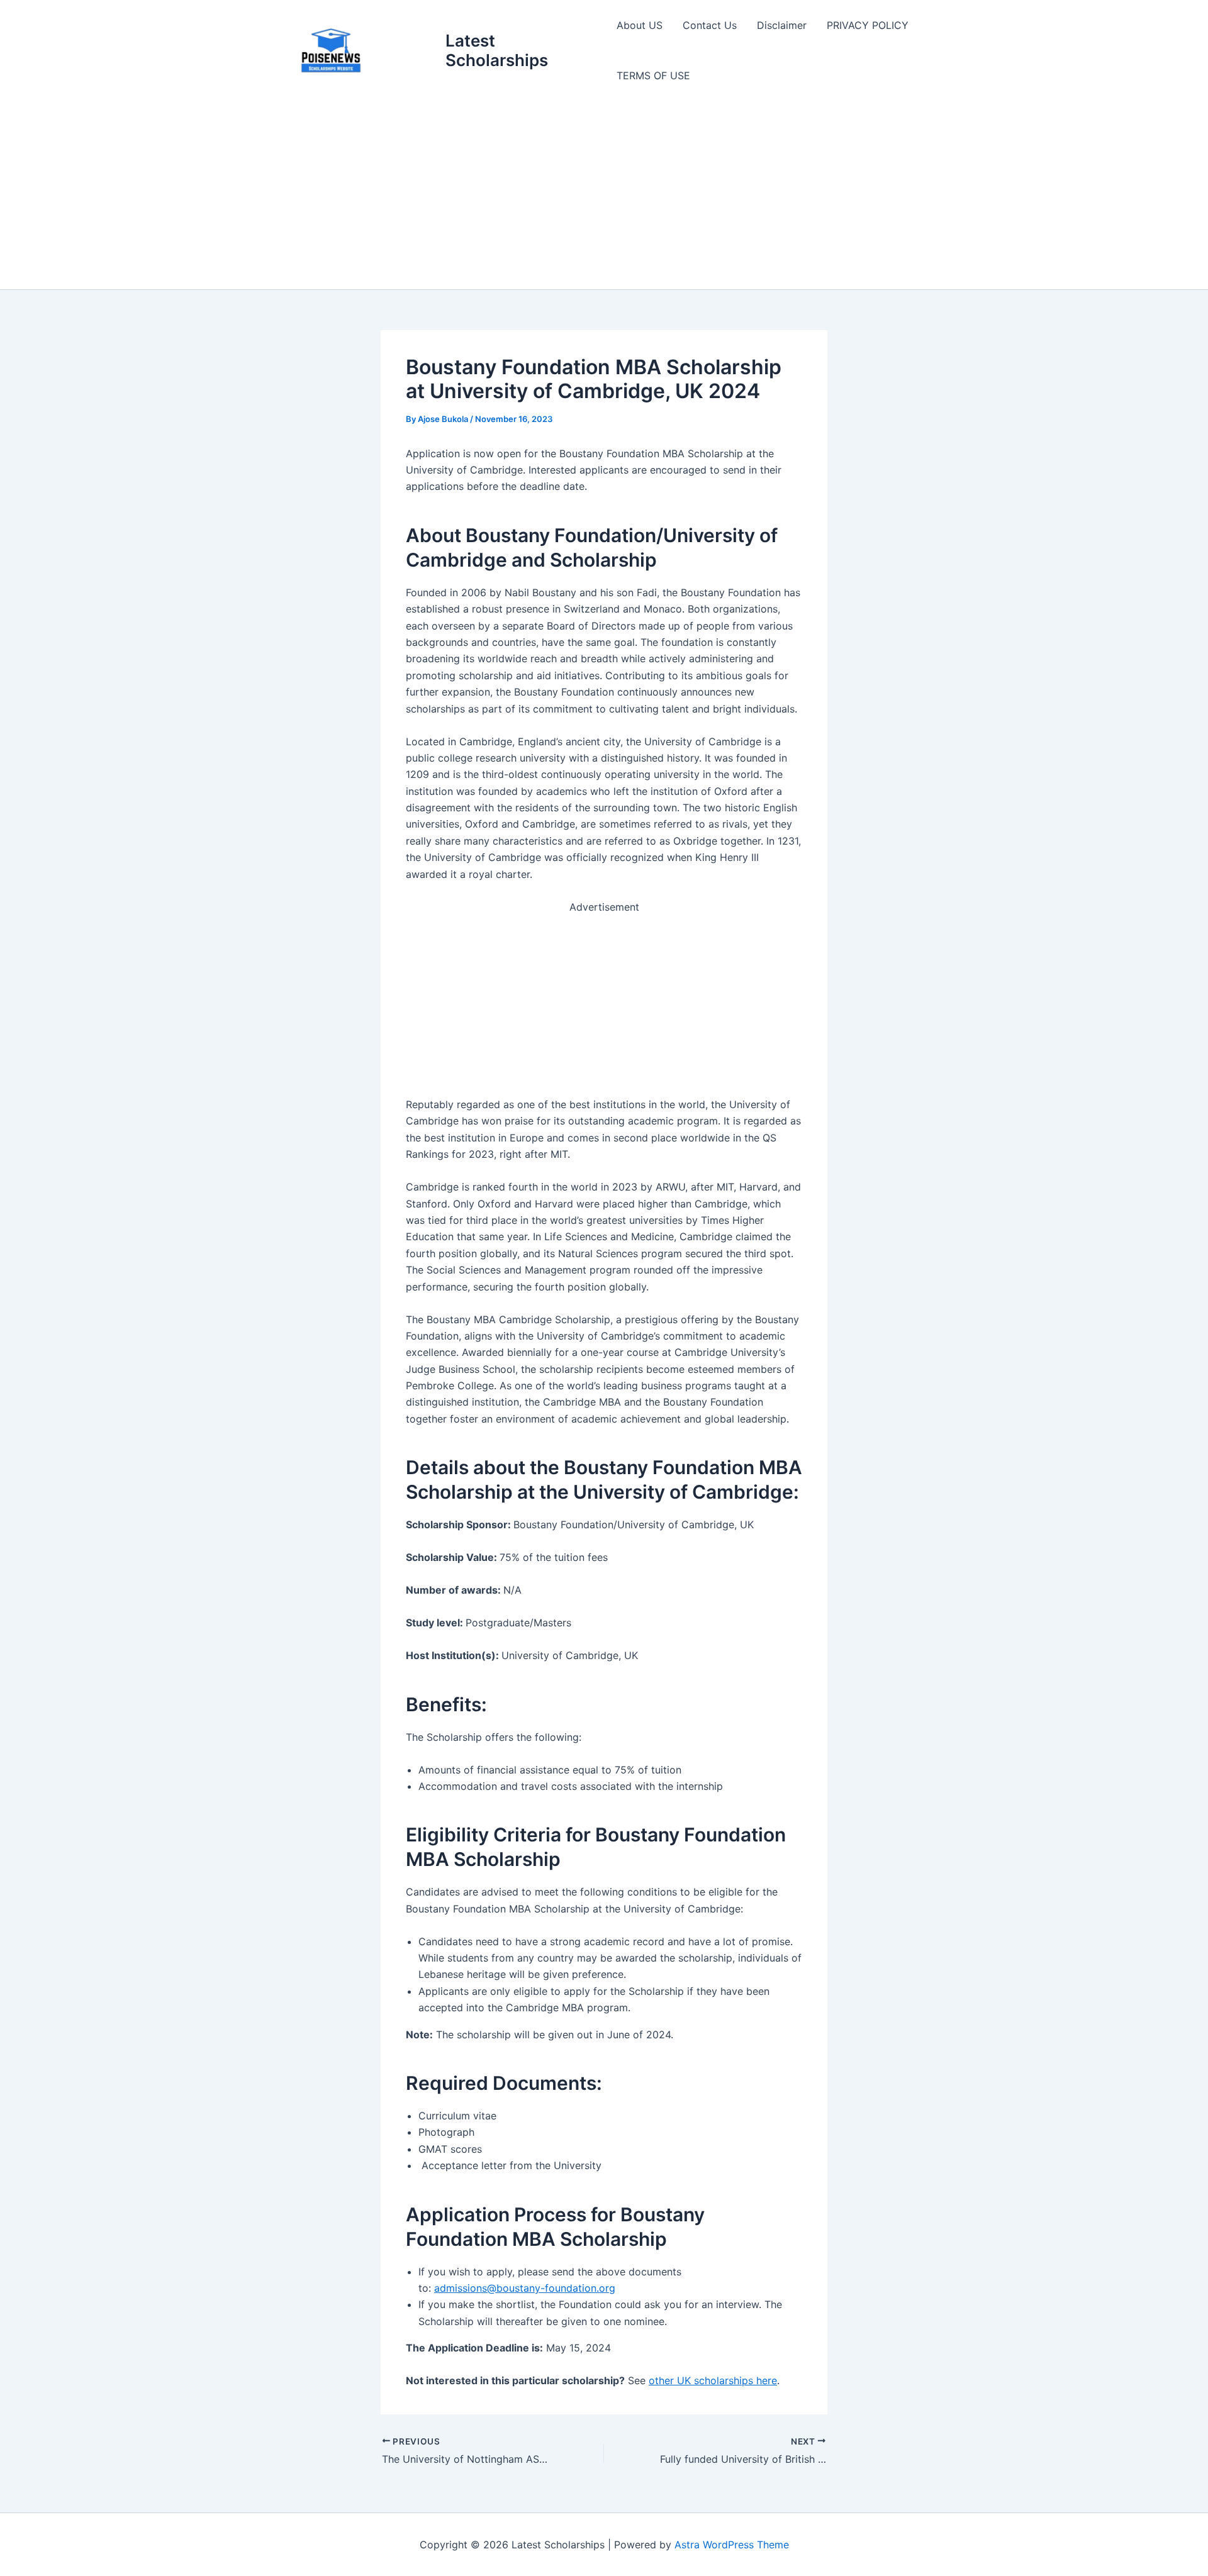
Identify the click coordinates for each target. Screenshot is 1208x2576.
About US (640, 25)
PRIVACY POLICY (868, 25)
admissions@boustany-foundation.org (525, 2288)
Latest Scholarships (497, 50)
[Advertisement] (604, 195)
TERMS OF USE (653, 75)
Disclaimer (782, 25)
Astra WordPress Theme (732, 2545)
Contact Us (710, 25)
